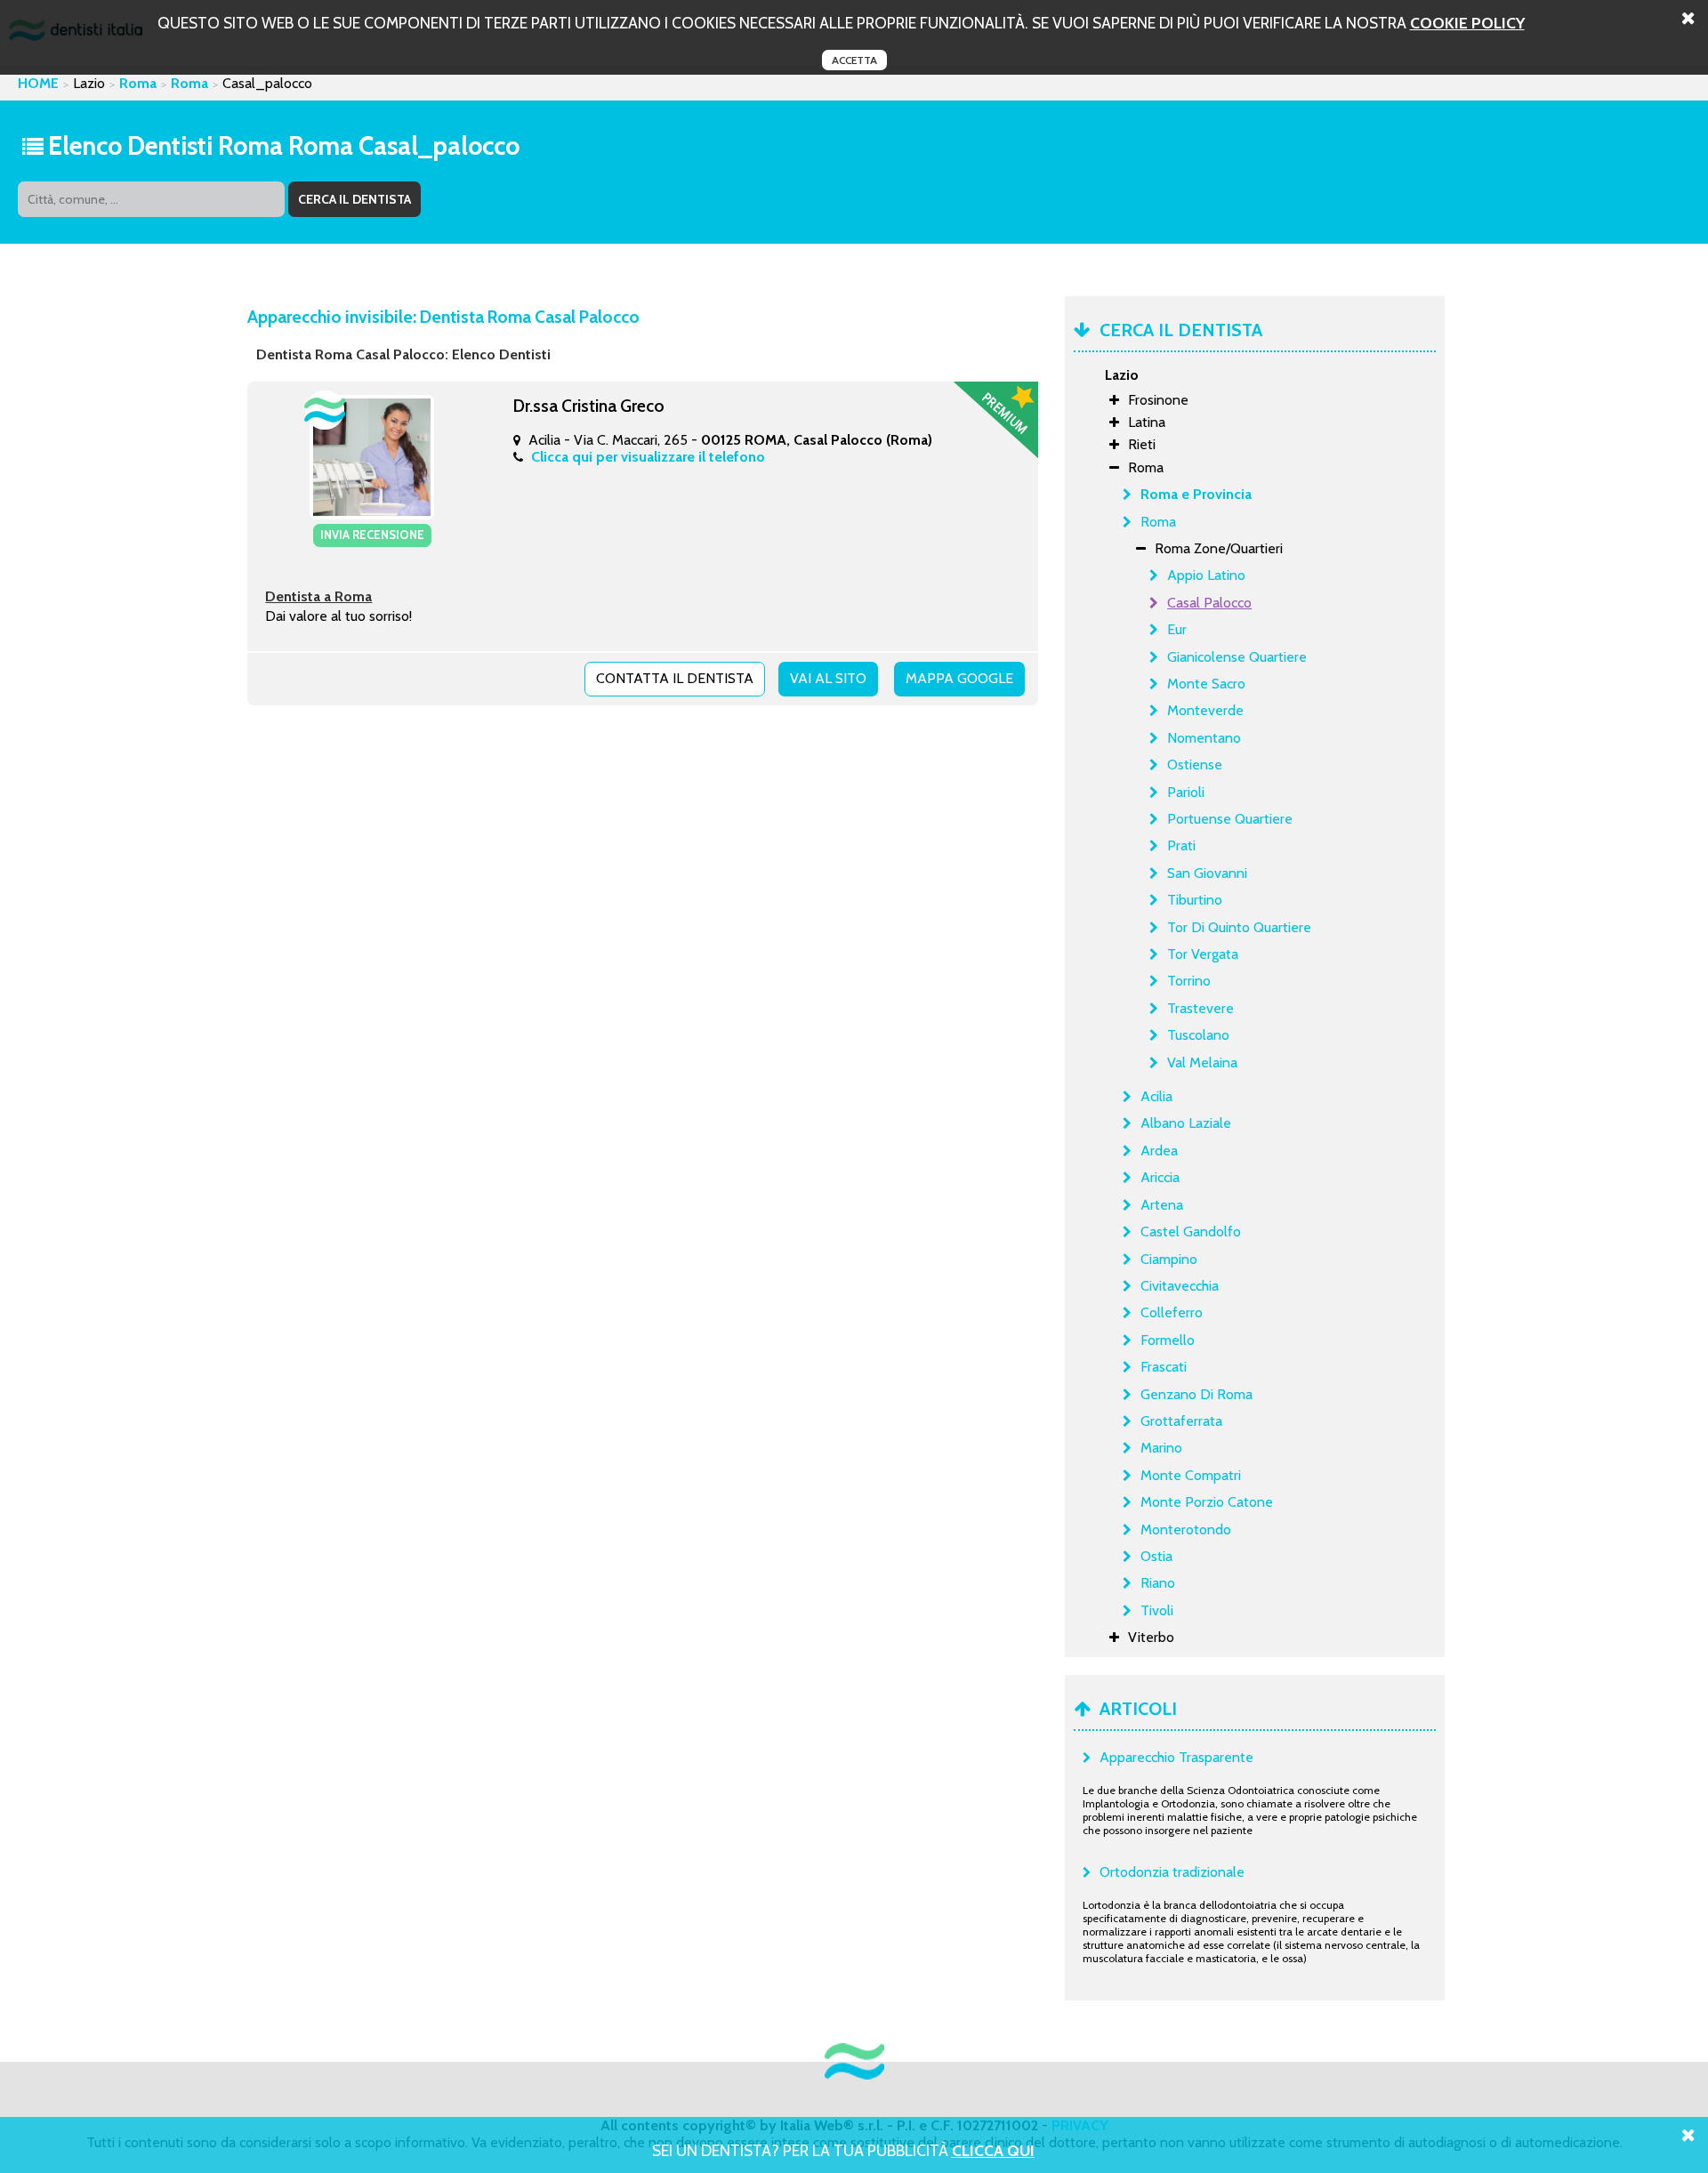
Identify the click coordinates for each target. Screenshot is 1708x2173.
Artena (1162, 1205)
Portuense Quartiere (1230, 819)
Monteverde (1205, 710)
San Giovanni (1207, 873)
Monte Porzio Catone (1207, 1502)
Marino (1161, 1448)
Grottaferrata (1181, 1421)
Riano (1158, 1583)
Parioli (1186, 792)
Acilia (1156, 1096)
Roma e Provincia (1196, 494)
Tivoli (1157, 1610)
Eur (1177, 629)
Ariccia (1160, 1177)
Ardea (1159, 1151)
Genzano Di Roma (1196, 1394)
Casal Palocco (1209, 603)
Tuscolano (1198, 1035)
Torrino (1189, 981)
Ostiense (1195, 765)
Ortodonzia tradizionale (1172, 1872)
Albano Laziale (1186, 1123)
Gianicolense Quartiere (1237, 657)
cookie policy (1467, 23)
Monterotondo (1186, 1529)
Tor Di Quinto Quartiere (1239, 927)
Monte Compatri (1191, 1475)
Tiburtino (1195, 900)
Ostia (1156, 1556)
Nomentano (1204, 738)
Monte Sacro (1206, 684)
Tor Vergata (1203, 954)
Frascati (1164, 1367)
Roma (138, 83)
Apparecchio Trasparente (1176, 1757)
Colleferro (1172, 1312)
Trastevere (1200, 1008)
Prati (1181, 845)
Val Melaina (1202, 1062)
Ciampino (1169, 1259)
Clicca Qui (993, 2150)
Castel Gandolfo (1191, 1231)
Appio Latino (1206, 575)
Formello (1168, 1340)
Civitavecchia (1180, 1286)
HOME (38, 83)
